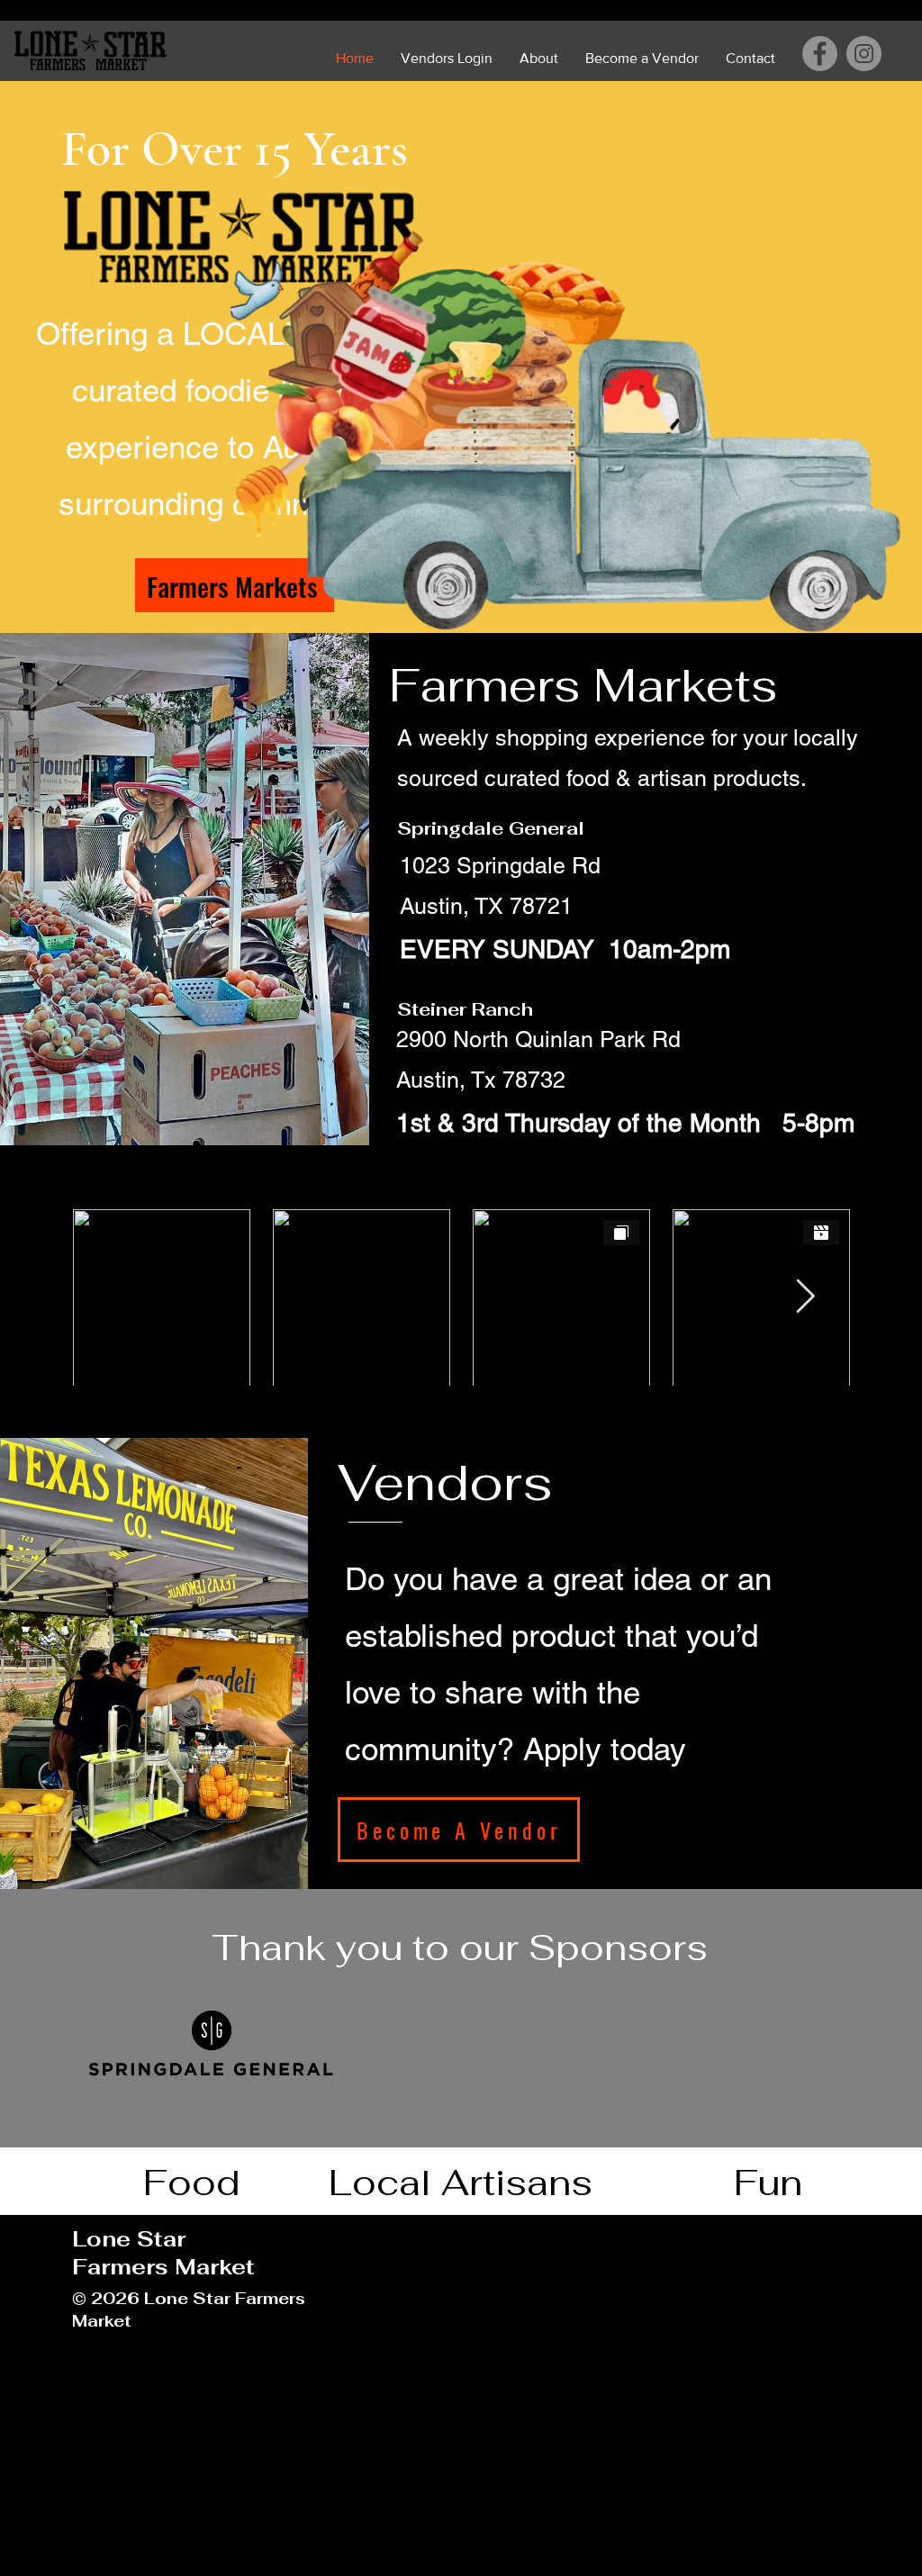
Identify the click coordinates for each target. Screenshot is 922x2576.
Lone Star (129, 2239)
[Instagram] (864, 54)
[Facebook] (820, 54)
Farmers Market (163, 2267)
